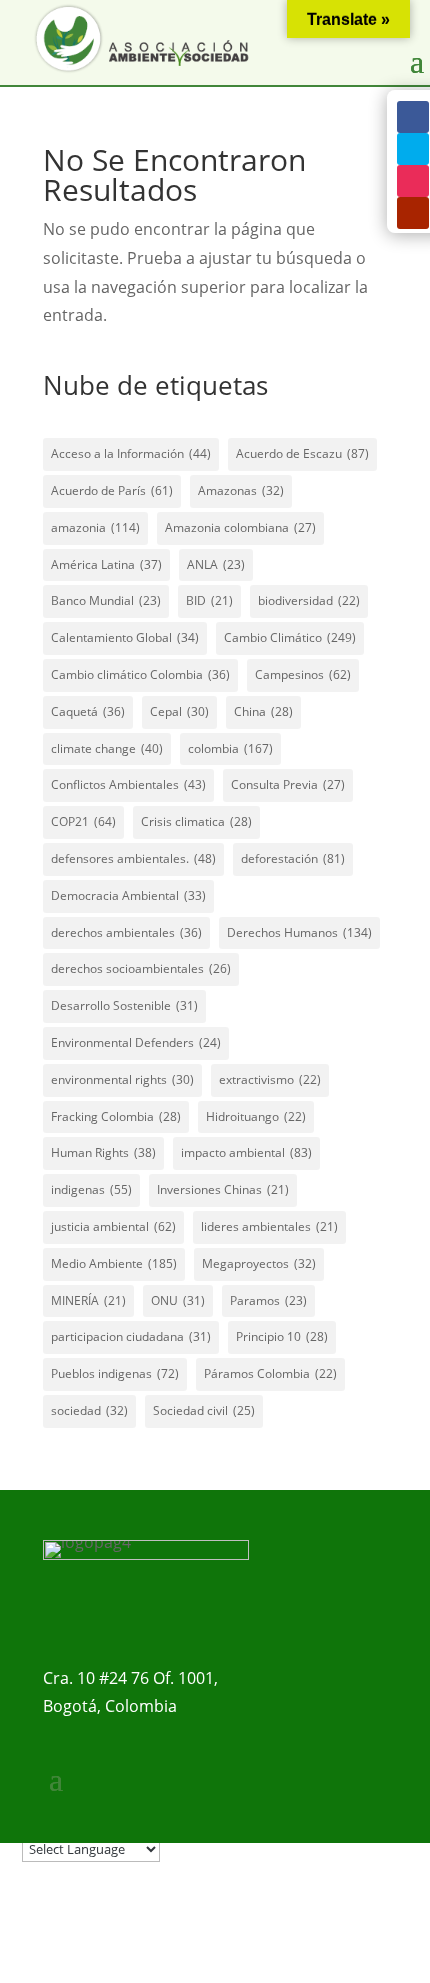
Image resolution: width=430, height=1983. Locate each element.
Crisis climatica (196, 821)
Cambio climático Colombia (140, 674)
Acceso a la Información (131, 453)
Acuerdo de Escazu (302, 453)
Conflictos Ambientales (128, 784)
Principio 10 (282, 1336)
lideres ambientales (269, 1226)
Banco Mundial (106, 600)
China (263, 711)
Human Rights (103, 1152)
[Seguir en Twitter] (413, 149)
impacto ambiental (246, 1152)
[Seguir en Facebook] (413, 117)
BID (209, 600)
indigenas (91, 1189)
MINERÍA (88, 1300)
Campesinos (303, 674)
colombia (230, 748)
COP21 (83, 821)
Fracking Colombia (116, 1116)
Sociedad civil (204, 1410)
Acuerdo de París (112, 490)
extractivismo (270, 1079)
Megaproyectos (259, 1263)
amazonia (95, 527)
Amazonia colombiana (240, 527)
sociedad (89, 1410)
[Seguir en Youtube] (413, 213)
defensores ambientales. (133, 858)
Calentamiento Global (125, 637)
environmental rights (122, 1079)
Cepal (179, 711)
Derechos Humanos (299, 932)
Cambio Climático (290, 637)
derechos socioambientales (141, 968)
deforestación (293, 858)
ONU (178, 1300)
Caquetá (88, 711)
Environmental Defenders (136, 1042)
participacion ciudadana (131, 1336)
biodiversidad (309, 600)
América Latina (106, 564)
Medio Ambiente (114, 1263)
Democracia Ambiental (128, 895)
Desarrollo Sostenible (124, 1005)
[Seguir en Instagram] (413, 181)
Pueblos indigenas (115, 1373)
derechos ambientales (126, 932)
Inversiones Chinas (223, 1189)
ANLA (216, 564)
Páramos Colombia (270, 1373)
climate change (107, 748)
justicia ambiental (113, 1226)
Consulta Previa (288, 784)
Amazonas (241, 490)
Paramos (268, 1300)
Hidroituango (256, 1116)
